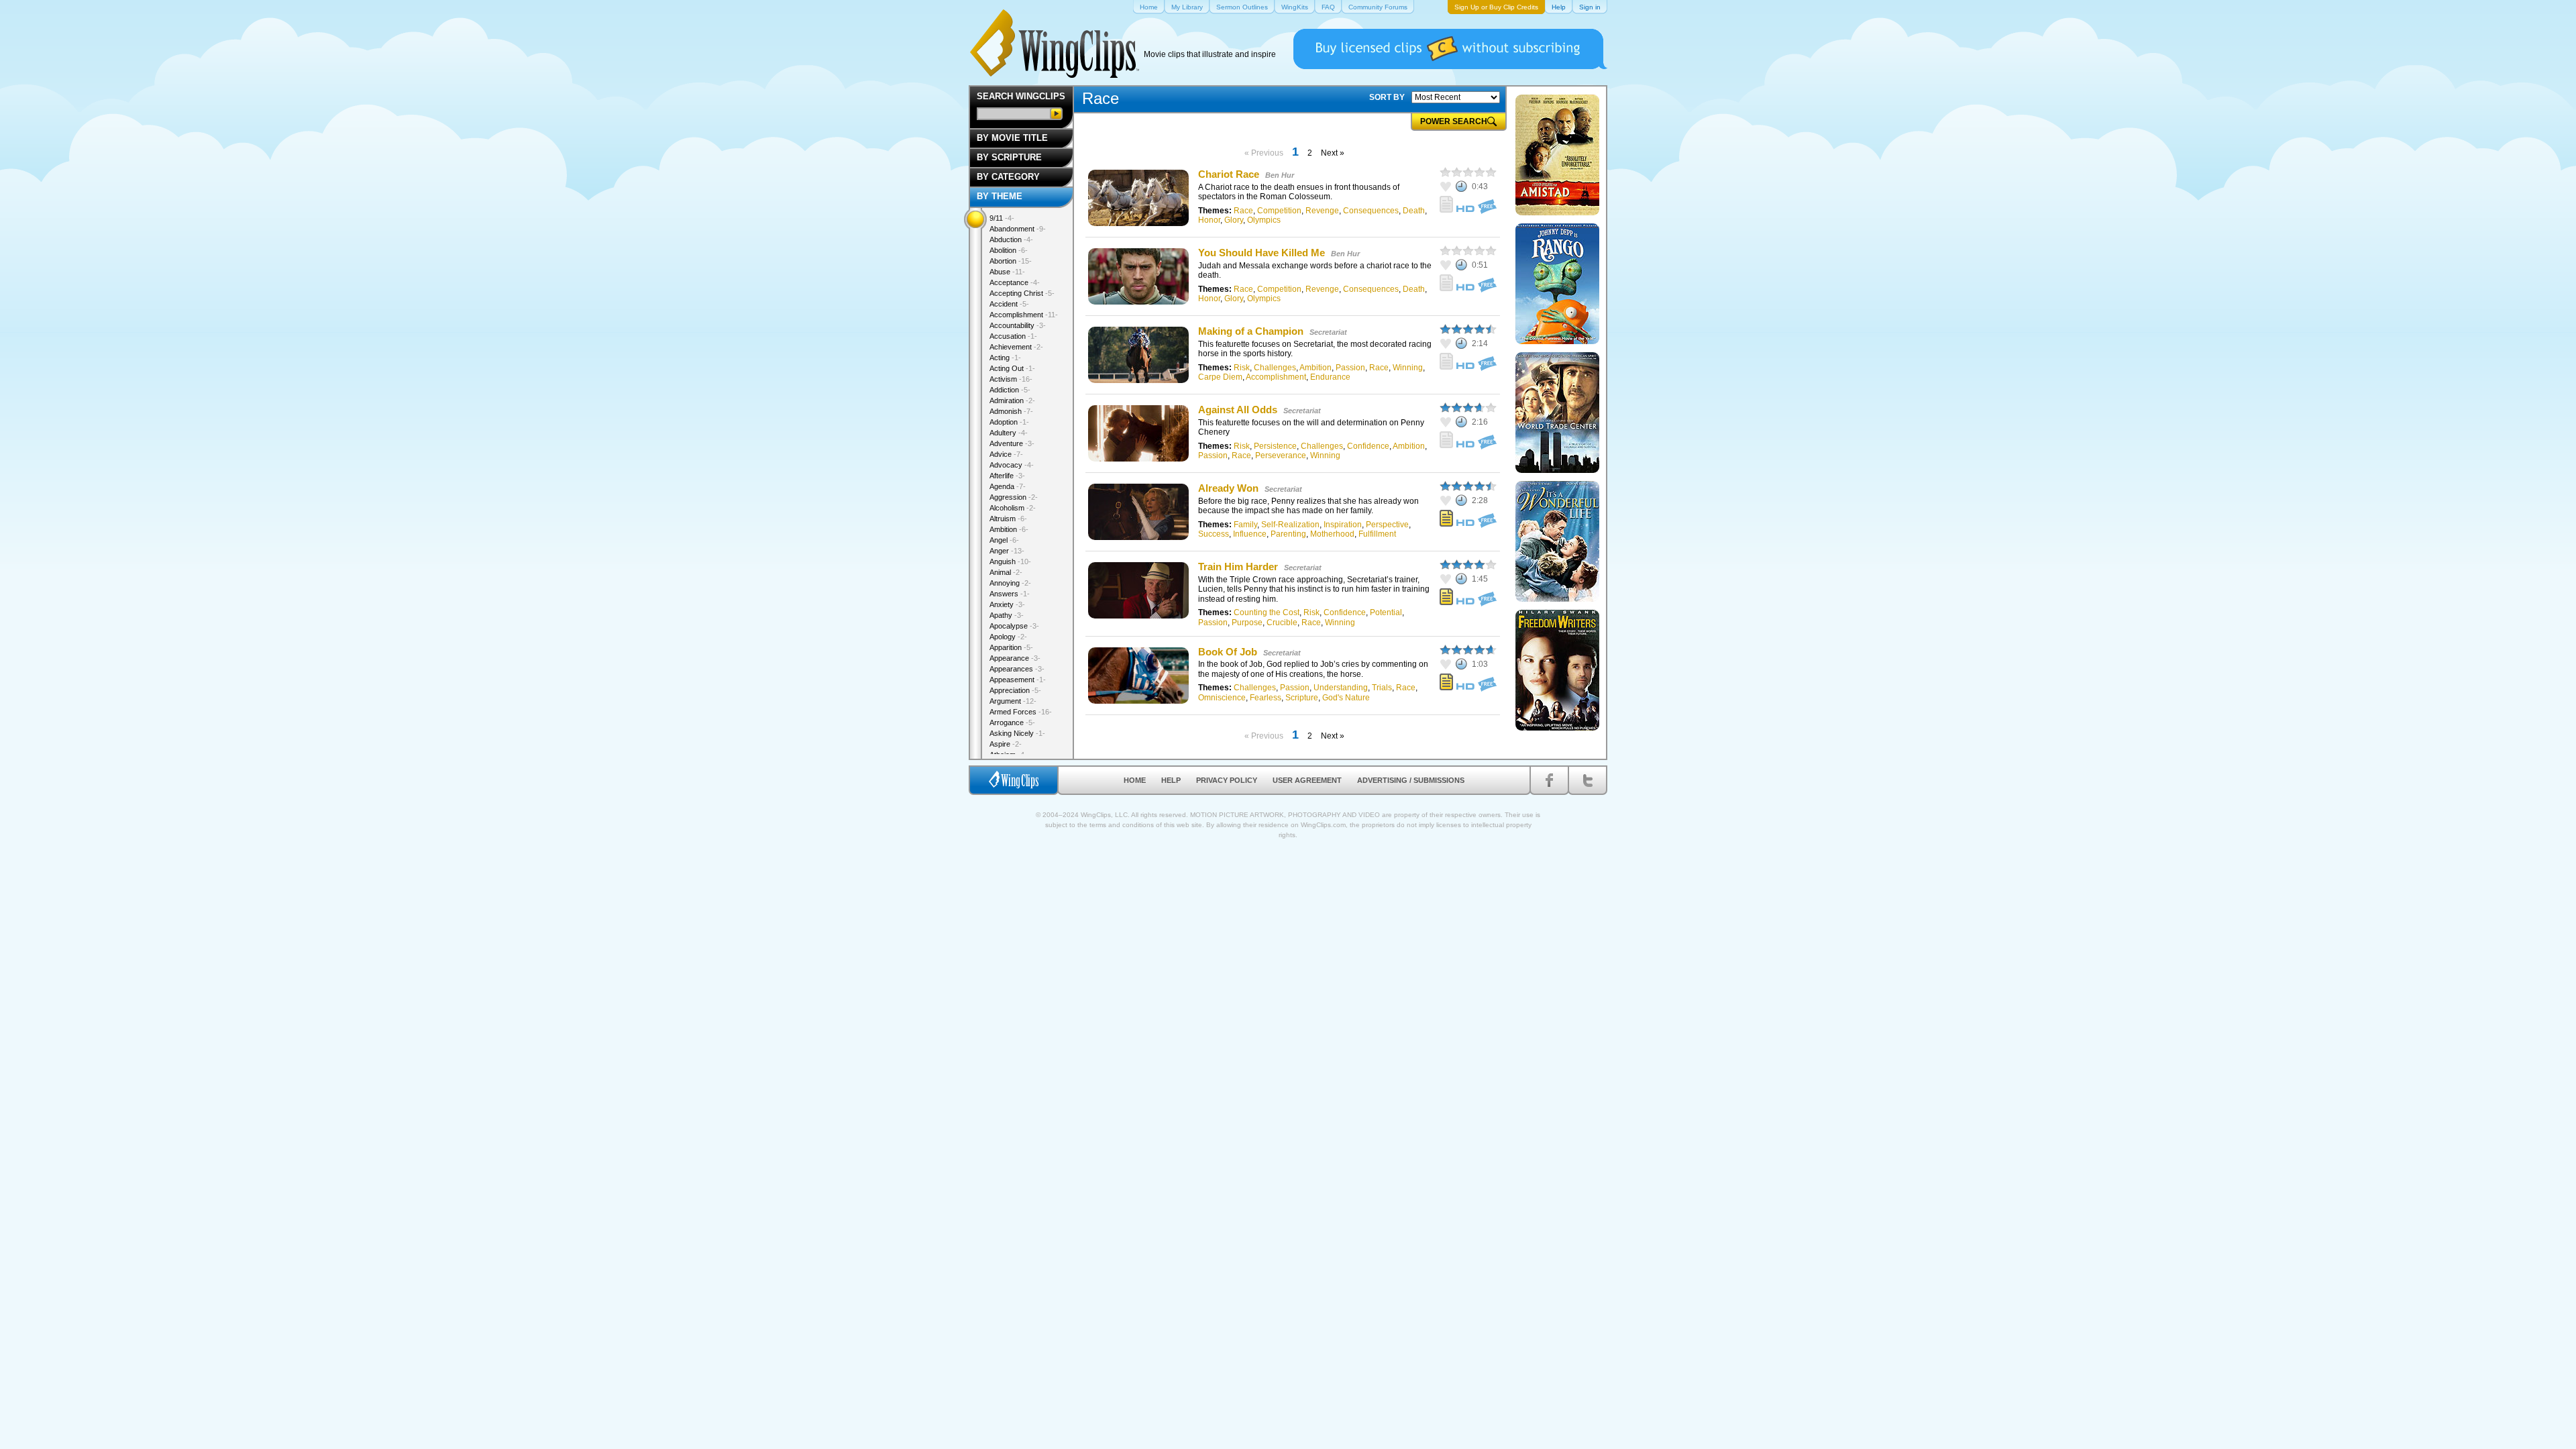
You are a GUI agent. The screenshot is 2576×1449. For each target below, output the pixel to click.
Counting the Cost (1267, 612)
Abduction (1011, 239)
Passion (1350, 368)
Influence (1250, 534)
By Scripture (1009, 157)
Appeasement (1018, 680)
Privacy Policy (1227, 780)
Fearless (1266, 698)
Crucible (1282, 623)
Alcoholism (1013, 508)
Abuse (1007, 272)
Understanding (1341, 688)
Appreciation (1015, 690)
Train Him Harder (1238, 567)
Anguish (1010, 561)
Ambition (1316, 368)
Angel (1004, 540)
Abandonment (1018, 229)
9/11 (1002, 218)
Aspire (1006, 744)
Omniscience (1222, 698)
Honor (1209, 220)
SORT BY (1387, 97)
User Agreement (1307, 780)
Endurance (1330, 377)
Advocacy (1012, 465)
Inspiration (1343, 525)
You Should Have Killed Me (1262, 253)
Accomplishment (1276, 377)
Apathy (1007, 615)
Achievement (1016, 347)
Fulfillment (1377, 534)
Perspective (1387, 525)
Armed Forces (1021, 712)
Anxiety (1007, 604)
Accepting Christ (1022, 293)
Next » (1333, 153)
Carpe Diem (1220, 377)
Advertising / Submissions (1411, 780)
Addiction (1010, 390)
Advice (1006, 454)
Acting (1005, 358)
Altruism (1008, 519)
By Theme (1000, 196)
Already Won (1228, 488)
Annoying (1010, 583)
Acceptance (1015, 282)
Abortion (1011, 261)
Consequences (1371, 211)
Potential (1386, 612)
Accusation (1013, 336)
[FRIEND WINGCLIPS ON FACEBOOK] (1549, 780)
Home (1135, 780)
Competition (1279, 211)
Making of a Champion (1251, 331)
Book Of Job (1228, 652)
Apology (1008, 637)
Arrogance (1012, 722)
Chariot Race (1229, 174)
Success (1214, 534)
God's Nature (1346, 698)
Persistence (1275, 446)
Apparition (1011, 647)
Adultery (1009, 433)
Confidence (1368, 446)
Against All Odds (1238, 410)
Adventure (1012, 443)
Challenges (1275, 368)
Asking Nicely (1017, 733)
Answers (1010, 594)
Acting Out (1012, 368)
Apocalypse (1014, 626)
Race (1243, 211)
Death (1414, 211)
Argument (1013, 701)
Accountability (1018, 325)
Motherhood (1332, 534)
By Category (1008, 177)
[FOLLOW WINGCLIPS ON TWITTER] (1588, 780)
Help (1171, 780)
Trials (1382, 688)
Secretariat (1328, 332)
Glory (1234, 220)
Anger (1007, 551)
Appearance (1015, 658)
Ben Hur (1280, 175)
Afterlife (1007, 476)
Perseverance (1281, 455)
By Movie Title (1012, 138)
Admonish (1011, 411)
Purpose (1247, 623)
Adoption (1009, 422)
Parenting (1288, 534)
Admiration (1012, 400)
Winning (1408, 368)
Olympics (1264, 220)
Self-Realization (1290, 525)
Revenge (1322, 211)
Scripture (1302, 698)
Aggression (1014, 497)
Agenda (1008, 486)
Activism (1011, 379)
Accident (1009, 304)
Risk (1242, 368)
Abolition (1009, 250)
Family (1245, 525)
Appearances (1017, 669)
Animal (1006, 572)
